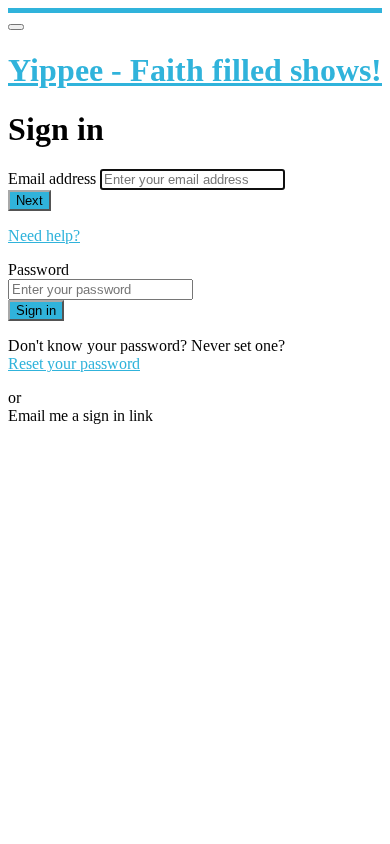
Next (29, 200)
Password (38, 269)
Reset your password (74, 363)
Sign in (36, 310)
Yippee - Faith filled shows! (195, 70)
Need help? (44, 235)
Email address (54, 178)
